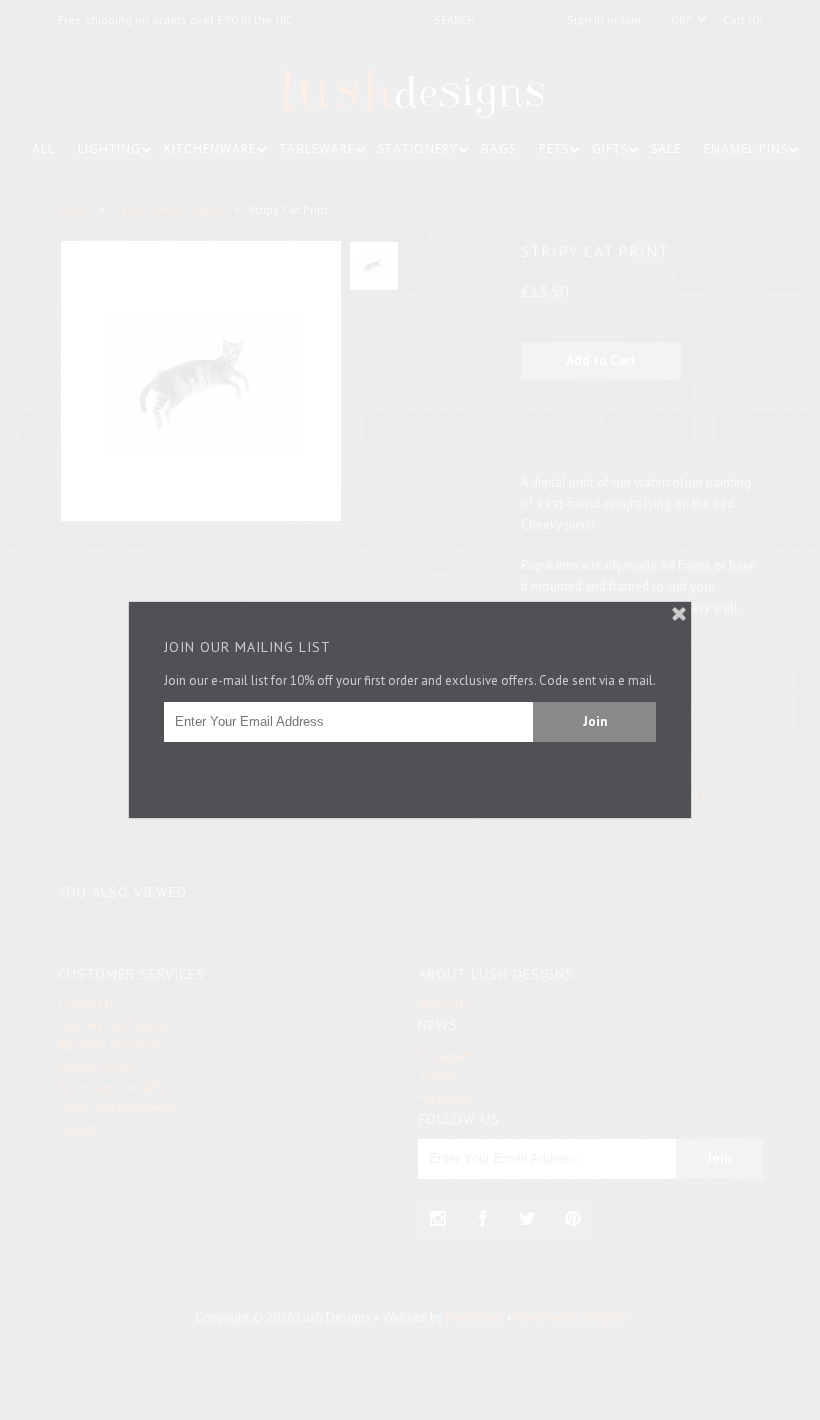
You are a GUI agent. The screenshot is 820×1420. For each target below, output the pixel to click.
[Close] (679, 614)
